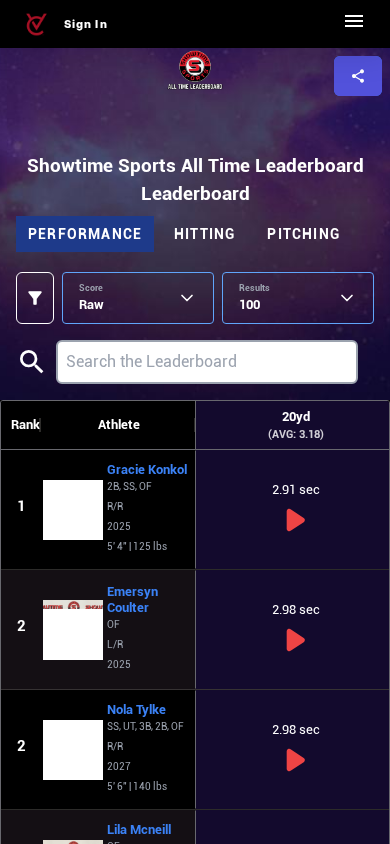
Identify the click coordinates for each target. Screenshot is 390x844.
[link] (36, 24)
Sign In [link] (86, 24)
